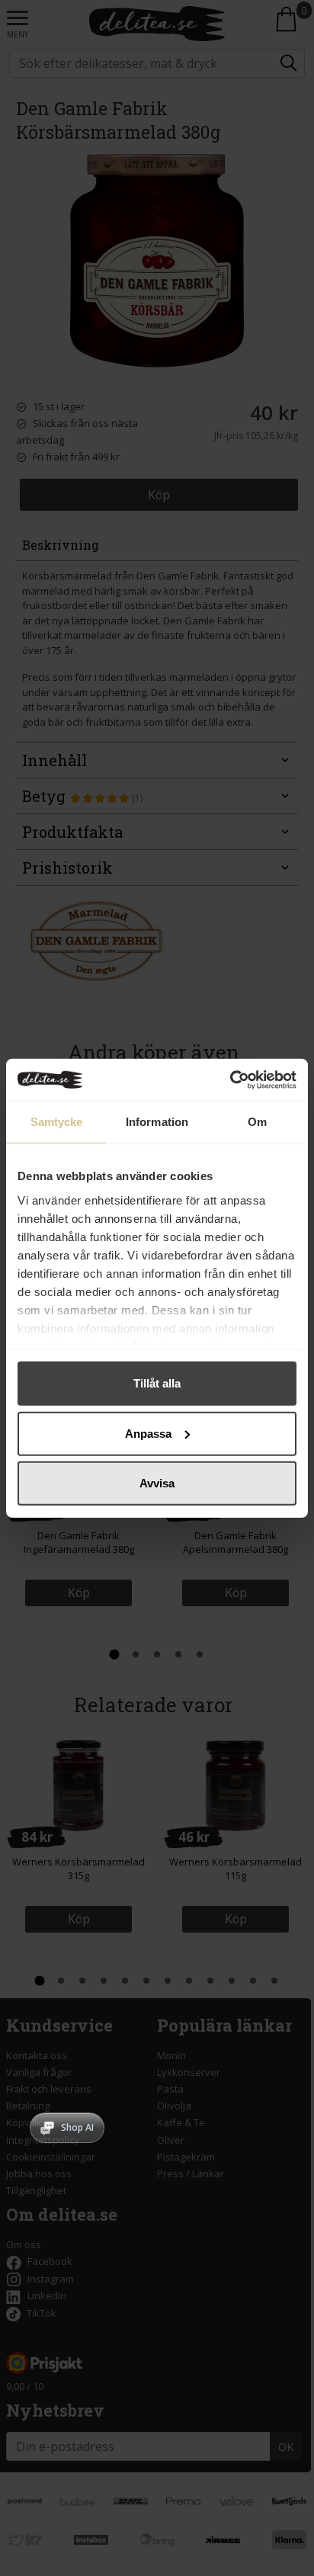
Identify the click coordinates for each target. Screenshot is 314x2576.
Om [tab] (257, 1122)
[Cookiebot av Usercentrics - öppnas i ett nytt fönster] (230, 1079)
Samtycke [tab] (57, 1122)
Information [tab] (157, 1122)
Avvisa (157, 1483)
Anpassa (148, 1433)
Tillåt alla (157, 1383)
